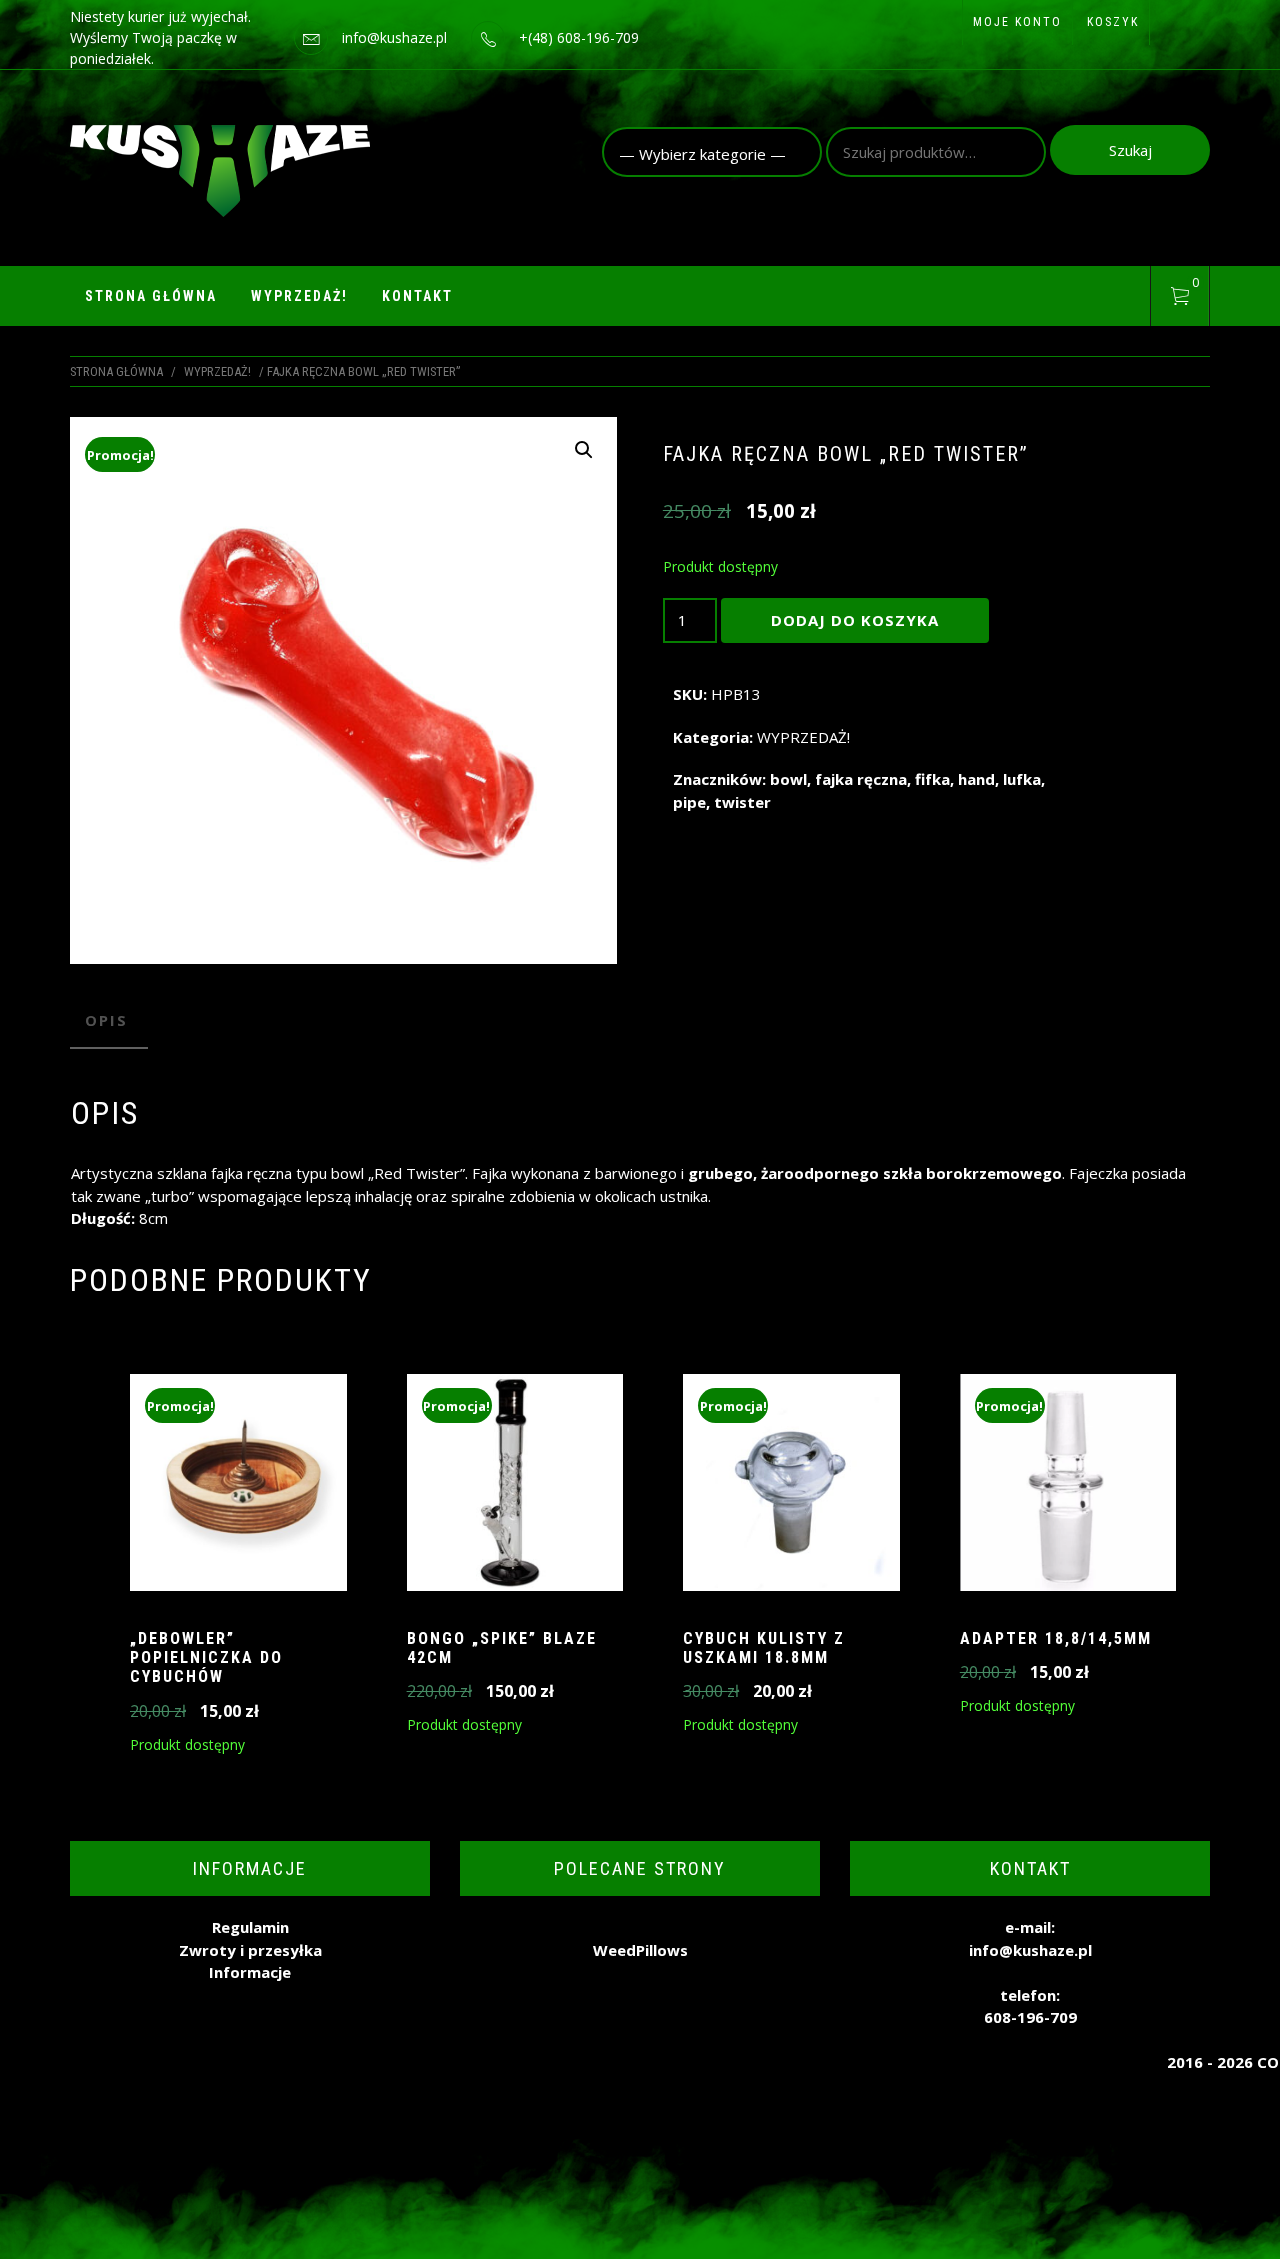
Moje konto (1017, 22)
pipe (689, 802)
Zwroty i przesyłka (250, 1950)
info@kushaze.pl (394, 37)
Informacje (250, 1972)
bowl (788, 779)
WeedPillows (640, 1950)
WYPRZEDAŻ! (299, 296)
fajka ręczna (861, 779)
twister (742, 802)
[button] (584, 450)
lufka (1022, 779)
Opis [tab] (106, 1020)
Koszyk (1113, 22)
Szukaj (1130, 150)
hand (976, 779)
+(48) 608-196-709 (579, 37)
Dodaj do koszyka (855, 620)
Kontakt (417, 296)
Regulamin (250, 1927)
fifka (932, 779)
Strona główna (151, 296)
